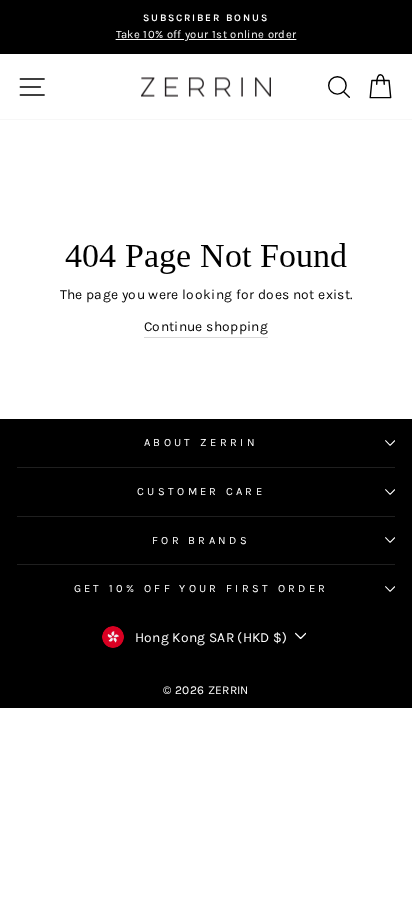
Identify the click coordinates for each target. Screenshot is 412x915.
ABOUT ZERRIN (201, 442)
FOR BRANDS (201, 540)
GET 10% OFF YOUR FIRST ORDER (201, 588)
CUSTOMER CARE (201, 491)
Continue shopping (206, 326)
